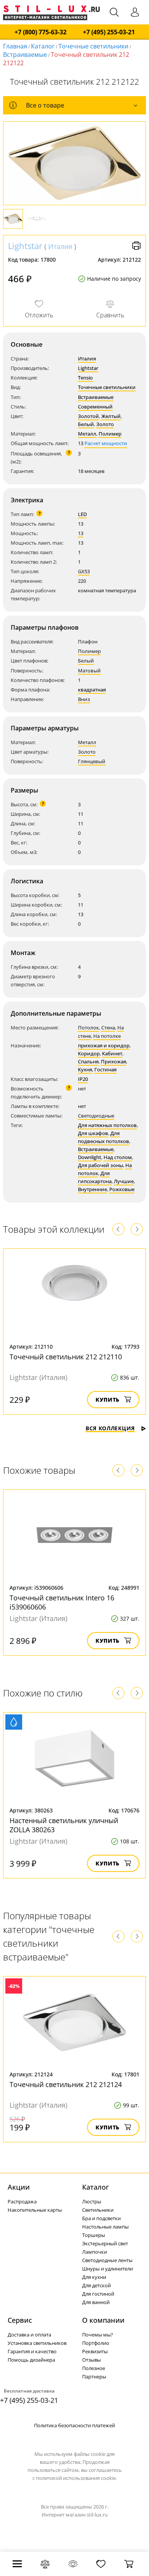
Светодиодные (96, 1116)
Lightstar (25, 246)
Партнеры (94, 2377)
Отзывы (92, 2360)
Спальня (88, 1061)
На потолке (107, 1036)
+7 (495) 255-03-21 (109, 32)
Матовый (89, 671)
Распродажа (22, 2201)
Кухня (85, 1069)
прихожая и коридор (104, 1045)
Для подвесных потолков (104, 1137)
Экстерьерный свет (105, 2243)
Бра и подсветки (101, 2218)
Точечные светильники (93, 46)
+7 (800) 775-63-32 (40, 32)
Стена (108, 1028)
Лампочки (95, 2252)
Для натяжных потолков (107, 1125)
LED (82, 514)
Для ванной (96, 2302)
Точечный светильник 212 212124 (66, 2084)
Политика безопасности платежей (74, 2425)
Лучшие (124, 1181)
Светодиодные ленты (107, 2260)
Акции (19, 2187)
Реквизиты (95, 2351)
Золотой (88, 416)
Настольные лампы (105, 2227)
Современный (95, 407)
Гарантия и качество (32, 2351)
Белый (86, 424)
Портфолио (96, 2343)
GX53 (84, 571)
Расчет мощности (106, 443)
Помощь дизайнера (31, 2360)
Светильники (98, 2210)
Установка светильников (37, 2343)
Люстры (92, 2201)
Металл (87, 434)
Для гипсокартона (95, 1177)
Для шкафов (93, 1133)
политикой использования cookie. (76, 2478)
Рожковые (122, 1189)
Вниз (84, 699)
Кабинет (112, 1053)
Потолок (88, 1028)
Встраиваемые (25, 55)
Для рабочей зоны (100, 1165)
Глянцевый (92, 761)
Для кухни (94, 2277)
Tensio (85, 378)
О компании (103, 2320)
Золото (105, 424)
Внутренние (92, 1189)
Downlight (90, 1157)
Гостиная (105, 1069)
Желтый (111, 416)
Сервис (20, 2320)
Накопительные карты (35, 2210)
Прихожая (113, 1061)
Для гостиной (98, 2294)
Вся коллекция (110, 1428)
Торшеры (94, 2235)
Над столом (118, 1157)
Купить (108, 1400)
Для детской (96, 2285)
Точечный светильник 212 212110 (66, 1357)
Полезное (94, 2368)
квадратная (92, 690)
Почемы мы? (98, 2335)
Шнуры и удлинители (108, 2269)
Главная (15, 46)
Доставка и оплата (29, 2335)
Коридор (89, 1053)
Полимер (110, 434)
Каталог (43, 46)
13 (81, 533)
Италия (60, 246)
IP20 (83, 1079)
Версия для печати (136, 246)
